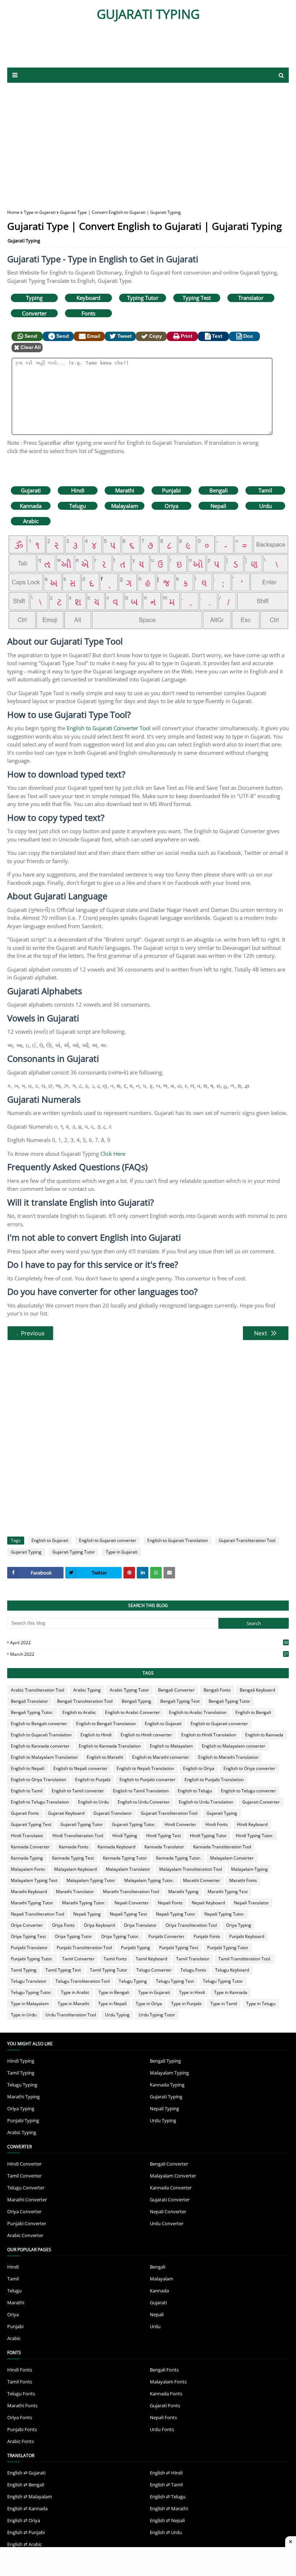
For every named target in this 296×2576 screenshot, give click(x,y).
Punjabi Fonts (207, 1936)
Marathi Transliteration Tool (131, 1892)
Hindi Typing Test (164, 1836)
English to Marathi (105, 1757)
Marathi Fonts (243, 1880)
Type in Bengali (114, 1992)
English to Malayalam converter (234, 1746)
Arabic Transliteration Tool (38, 1690)
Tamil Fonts (115, 1959)
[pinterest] (129, 1573)
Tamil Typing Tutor (109, 1970)
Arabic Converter (25, 2235)
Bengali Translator (29, 1701)
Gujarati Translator (113, 1813)
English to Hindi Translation (209, 1735)
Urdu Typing (117, 2015)
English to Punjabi (93, 1780)
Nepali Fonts (170, 1903)
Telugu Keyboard (232, 1970)
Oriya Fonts (63, 1925)
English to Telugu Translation (40, 1802)
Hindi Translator (27, 1836)
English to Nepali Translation (145, 1768)
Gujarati (31, 490)
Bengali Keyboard (257, 1690)
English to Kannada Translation (110, 1746)
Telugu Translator (29, 1981)
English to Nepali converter (80, 1768)
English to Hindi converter (146, 1735)
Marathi (125, 490)
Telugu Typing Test (175, 1981)
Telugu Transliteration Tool (83, 1981)
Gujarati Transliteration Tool (247, 1540)
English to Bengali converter (39, 1724)
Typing (34, 298)
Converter (34, 313)
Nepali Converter (132, 1903)
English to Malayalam (171, 1746)
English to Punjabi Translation (214, 1780)
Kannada (31, 506)
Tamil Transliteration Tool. (245, 1959)
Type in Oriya (149, 2004)
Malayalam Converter (232, 1858)
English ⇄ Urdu (166, 2532)
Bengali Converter (176, 1690)
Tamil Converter (78, 1959)
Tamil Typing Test (63, 1970)
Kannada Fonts (74, 1847)
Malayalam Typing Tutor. (149, 1880)
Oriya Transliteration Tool (191, 1925)
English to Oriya (199, 1768)
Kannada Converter (30, 1847)
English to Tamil (27, 1791)
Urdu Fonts (162, 2429)
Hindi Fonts (217, 1824)
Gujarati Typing (24, 241)
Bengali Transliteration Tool (85, 1701)
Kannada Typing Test (73, 1858)
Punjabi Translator (29, 1948)
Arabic (31, 521)
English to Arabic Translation (198, 1712)
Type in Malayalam (30, 2004)
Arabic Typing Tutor (129, 1690)
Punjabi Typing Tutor (228, 1948)
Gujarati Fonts (25, 1813)
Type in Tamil (224, 2004)
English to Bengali (253, 1712)
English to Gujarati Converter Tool (109, 728)
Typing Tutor (143, 298)
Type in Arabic (75, 1992)
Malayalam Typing (249, 1869)
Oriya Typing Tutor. (120, 1936)
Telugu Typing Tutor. (31, 1992)
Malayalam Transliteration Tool (191, 1869)
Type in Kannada (231, 1992)
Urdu (265, 506)
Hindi (78, 490)
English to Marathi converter (161, 1757)
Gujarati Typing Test (31, 1824)
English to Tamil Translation (141, 1791)
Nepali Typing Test (128, 1914)
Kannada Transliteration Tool (222, 1847)
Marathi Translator (75, 1892)
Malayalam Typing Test (34, 1880)
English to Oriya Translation (38, 1780)
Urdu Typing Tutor (157, 2015)
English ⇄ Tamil (166, 2485)
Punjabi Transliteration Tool (84, 1948)
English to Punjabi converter (147, 1780)
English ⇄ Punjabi (26, 2532)
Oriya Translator (140, 1925)
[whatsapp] (156, 1573)
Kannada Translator (164, 1847)
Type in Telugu (261, 2004)
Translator (251, 298)
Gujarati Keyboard (66, 1813)
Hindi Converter (180, 1824)
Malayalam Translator (128, 1869)
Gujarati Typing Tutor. (134, 1824)
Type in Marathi (73, 2004)
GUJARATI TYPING (148, 14)
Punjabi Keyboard (247, 1936)
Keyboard (88, 298)
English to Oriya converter (249, 1768)
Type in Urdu (24, 2015)
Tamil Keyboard (151, 1959)
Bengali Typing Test (180, 1701)
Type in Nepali (112, 2004)
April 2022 (149, 1643)
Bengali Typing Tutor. (32, 1712)
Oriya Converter (27, 1925)
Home (13, 212)
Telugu (78, 506)
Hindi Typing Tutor (208, 1836)
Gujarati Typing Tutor (74, 1552)
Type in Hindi (192, 1992)
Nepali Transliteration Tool (38, 1914)
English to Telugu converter (248, 1791)
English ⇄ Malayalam (30, 2497)
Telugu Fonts (193, 1970)
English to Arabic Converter (132, 1712)
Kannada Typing (27, 1858)
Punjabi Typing (136, 1948)
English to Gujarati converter (108, 1540)
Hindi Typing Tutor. (255, 1836)
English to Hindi (96, 1735)
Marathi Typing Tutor (32, 1903)
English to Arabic (79, 1712)
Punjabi (171, 490)
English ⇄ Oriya (24, 2520)
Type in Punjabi (186, 2004)
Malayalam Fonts (28, 1869)
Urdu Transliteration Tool (71, 2015)
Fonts (88, 313)
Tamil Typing (24, 1970)
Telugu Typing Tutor (223, 1981)
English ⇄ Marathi (169, 2508)
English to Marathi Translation (228, 1757)
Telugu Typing (133, 1981)
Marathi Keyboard (29, 1892)
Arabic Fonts (21, 2441)
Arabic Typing (87, 1690)
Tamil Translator (193, 1959)
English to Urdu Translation (206, 1802)
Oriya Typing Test (28, 1936)
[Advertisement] (148, 141)
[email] (169, 1573)
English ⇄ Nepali (167, 2520)
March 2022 (149, 1654)
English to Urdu (93, 1802)
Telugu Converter (154, 1970)
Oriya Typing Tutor (73, 1936)
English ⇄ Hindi (166, 2473)
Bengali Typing (136, 1701)
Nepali (218, 506)
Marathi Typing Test (228, 1892)
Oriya (171, 506)
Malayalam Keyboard (75, 1869)
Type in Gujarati (40, 212)
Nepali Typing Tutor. (225, 1914)
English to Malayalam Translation (44, 1757)
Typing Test (197, 298)
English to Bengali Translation (106, 1724)
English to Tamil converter (78, 1791)
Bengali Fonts (217, 1690)
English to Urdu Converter (144, 1802)
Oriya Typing (239, 1925)
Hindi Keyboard (252, 1824)
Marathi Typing (183, 1892)
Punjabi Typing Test (179, 1948)
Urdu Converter (167, 2223)
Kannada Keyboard (116, 1847)
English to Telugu (195, 1791)
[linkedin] (143, 1573)
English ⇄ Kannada (27, 2508)
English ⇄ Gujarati (26, 2473)
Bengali (219, 490)
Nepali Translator (251, 1903)
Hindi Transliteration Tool (78, 1836)
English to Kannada (264, 1735)
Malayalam (125, 506)
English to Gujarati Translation (178, 1540)
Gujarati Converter (261, 1802)
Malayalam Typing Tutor (91, 1880)
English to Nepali (28, 1768)
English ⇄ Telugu (168, 2497)
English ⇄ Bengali (26, 2485)
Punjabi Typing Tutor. (32, 1959)
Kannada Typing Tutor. (179, 1858)
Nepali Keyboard (208, 1903)
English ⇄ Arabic (25, 2544)
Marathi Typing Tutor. (84, 1903)
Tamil (265, 490)
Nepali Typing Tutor (176, 1914)
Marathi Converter (202, 1880)
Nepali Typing (87, 1914)
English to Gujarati (50, 1540)
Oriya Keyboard (99, 1925)
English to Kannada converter (40, 1746)
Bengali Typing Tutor (229, 1701)
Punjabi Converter (166, 1936)
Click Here (113, 1154)
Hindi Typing (125, 1836)
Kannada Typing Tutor (125, 1858)
